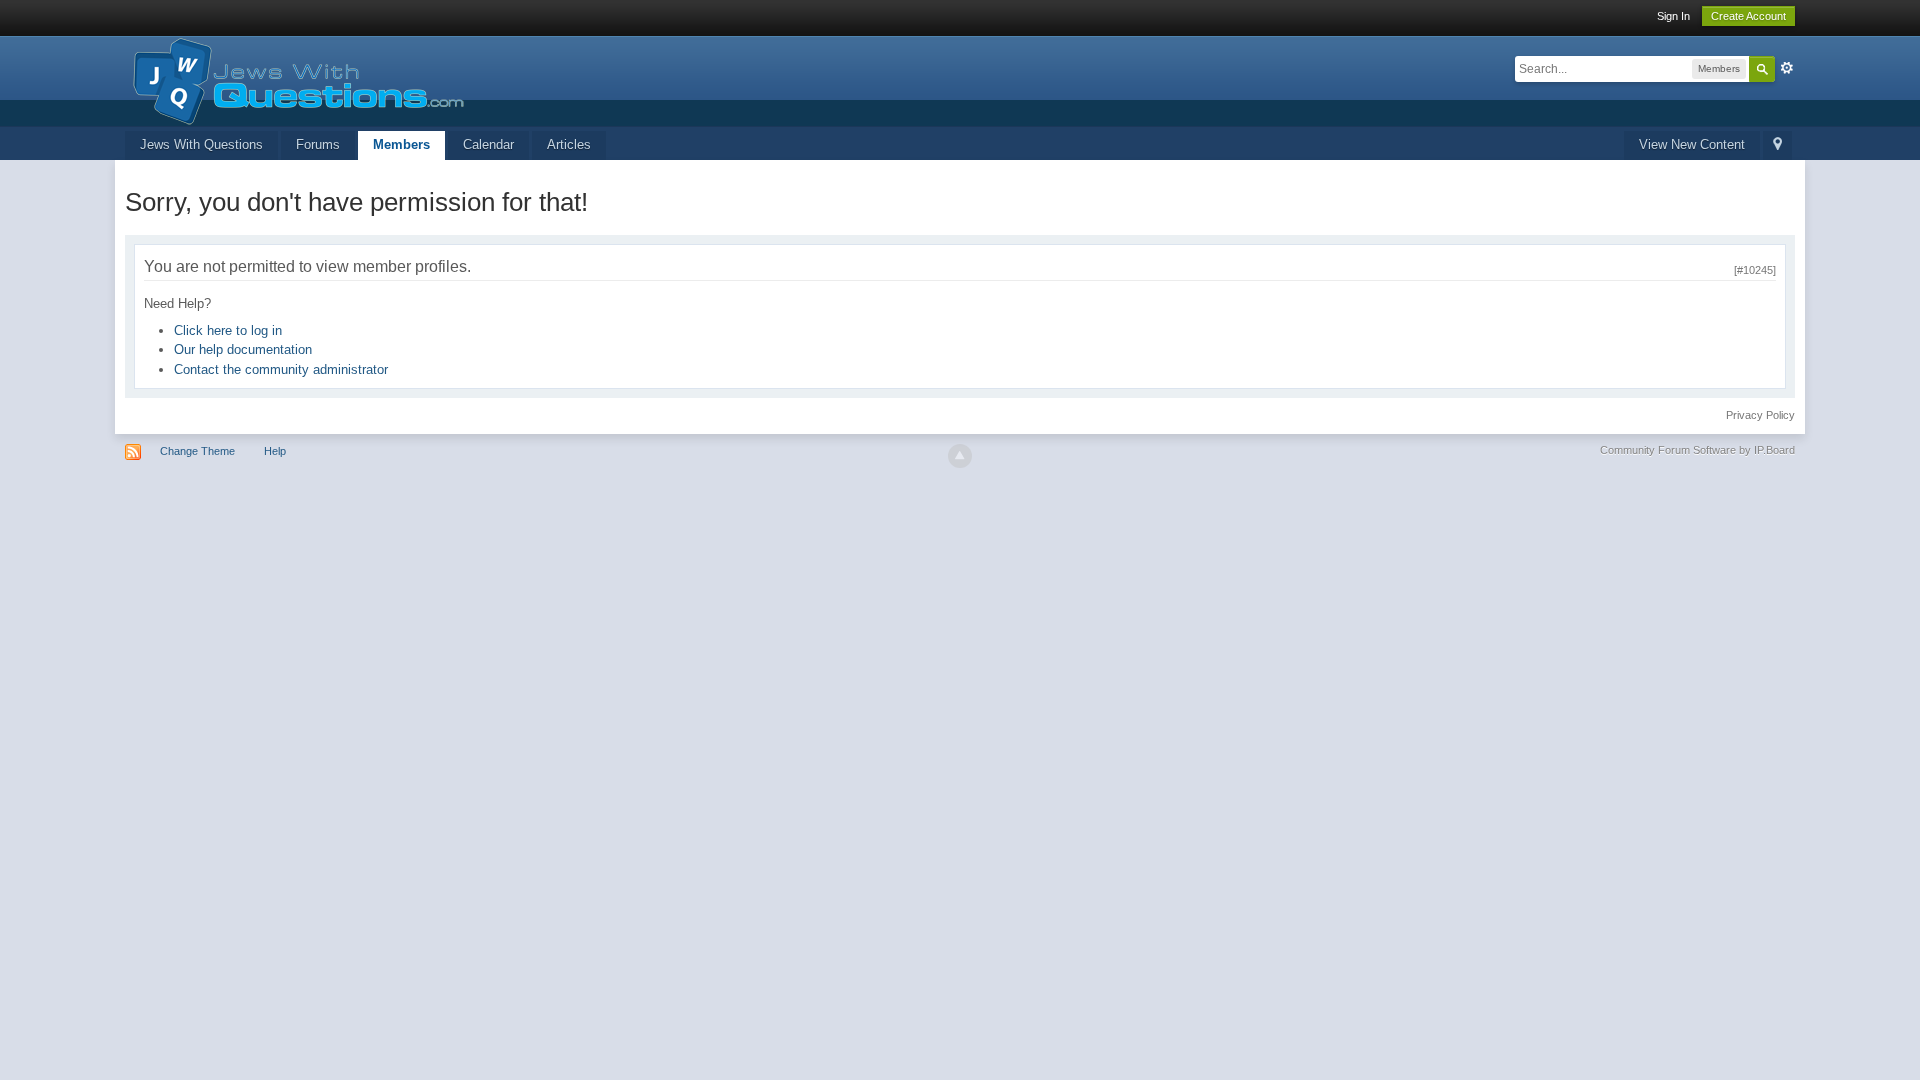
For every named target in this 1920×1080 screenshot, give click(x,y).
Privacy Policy (1760, 415)
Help (275, 451)
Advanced (1787, 68)
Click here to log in (228, 330)
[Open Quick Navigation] (1777, 145)
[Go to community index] (294, 79)
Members (401, 144)
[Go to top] (960, 456)
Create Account (1748, 16)
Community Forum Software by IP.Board (1697, 450)
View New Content (1692, 144)
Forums (318, 144)
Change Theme (197, 451)
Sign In (1673, 16)
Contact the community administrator (281, 369)
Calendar (488, 144)
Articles (569, 144)
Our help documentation (243, 349)
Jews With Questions (201, 144)
